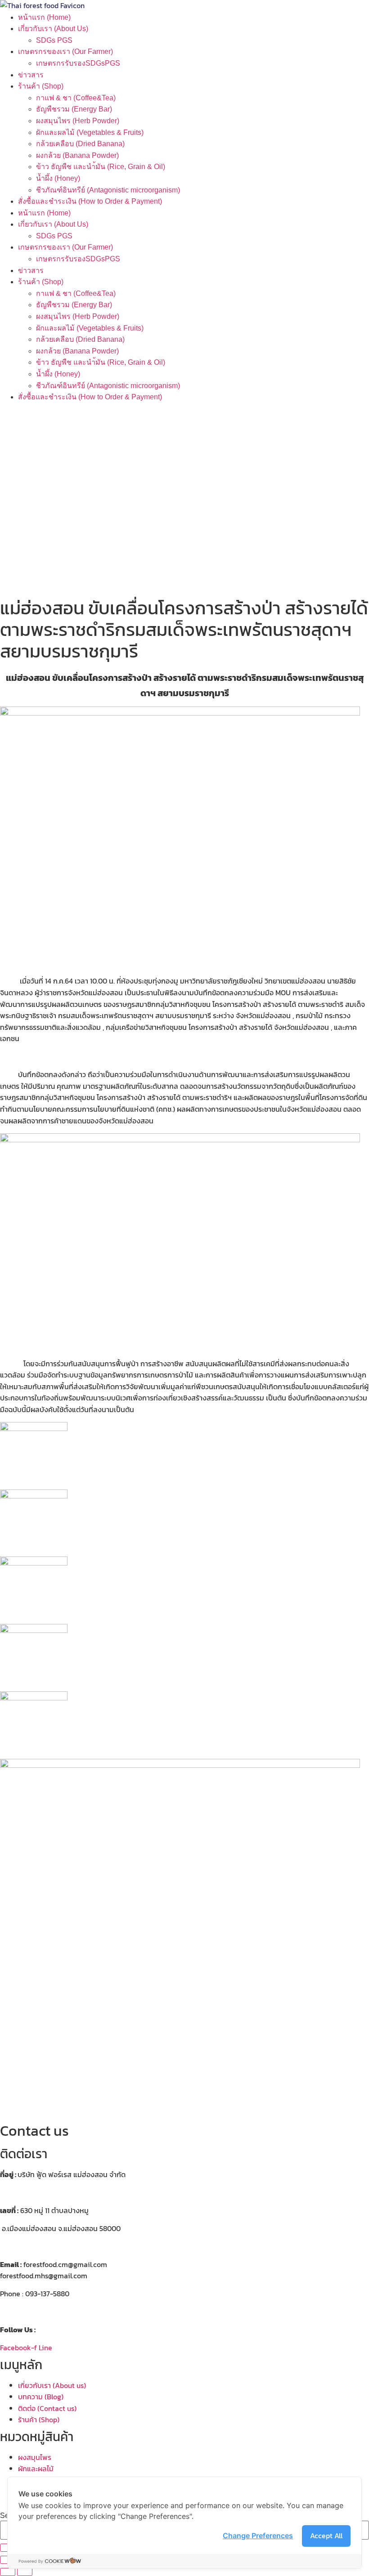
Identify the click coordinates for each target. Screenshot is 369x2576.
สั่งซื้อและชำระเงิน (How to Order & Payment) (90, 201)
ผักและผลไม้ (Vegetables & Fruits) (90, 132)
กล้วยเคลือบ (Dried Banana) (80, 144)
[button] (184, 572)
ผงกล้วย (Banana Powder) (77, 155)
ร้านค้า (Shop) (41, 86)
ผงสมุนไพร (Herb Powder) (78, 121)
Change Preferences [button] (258, 2536)
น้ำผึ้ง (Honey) (58, 178)
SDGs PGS (54, 40)
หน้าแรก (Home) (44, 17)
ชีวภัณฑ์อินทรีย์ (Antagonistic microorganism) (108, 190)
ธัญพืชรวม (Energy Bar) (74, 109)
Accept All (326, 2536)
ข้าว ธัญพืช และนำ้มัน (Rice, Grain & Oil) (101, 167)
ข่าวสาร (31, 75)
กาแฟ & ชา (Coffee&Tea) (76, 98)
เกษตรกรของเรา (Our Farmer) (65, 51)
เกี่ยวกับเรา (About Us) (53, 29)
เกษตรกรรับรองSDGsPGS (78, 63)
